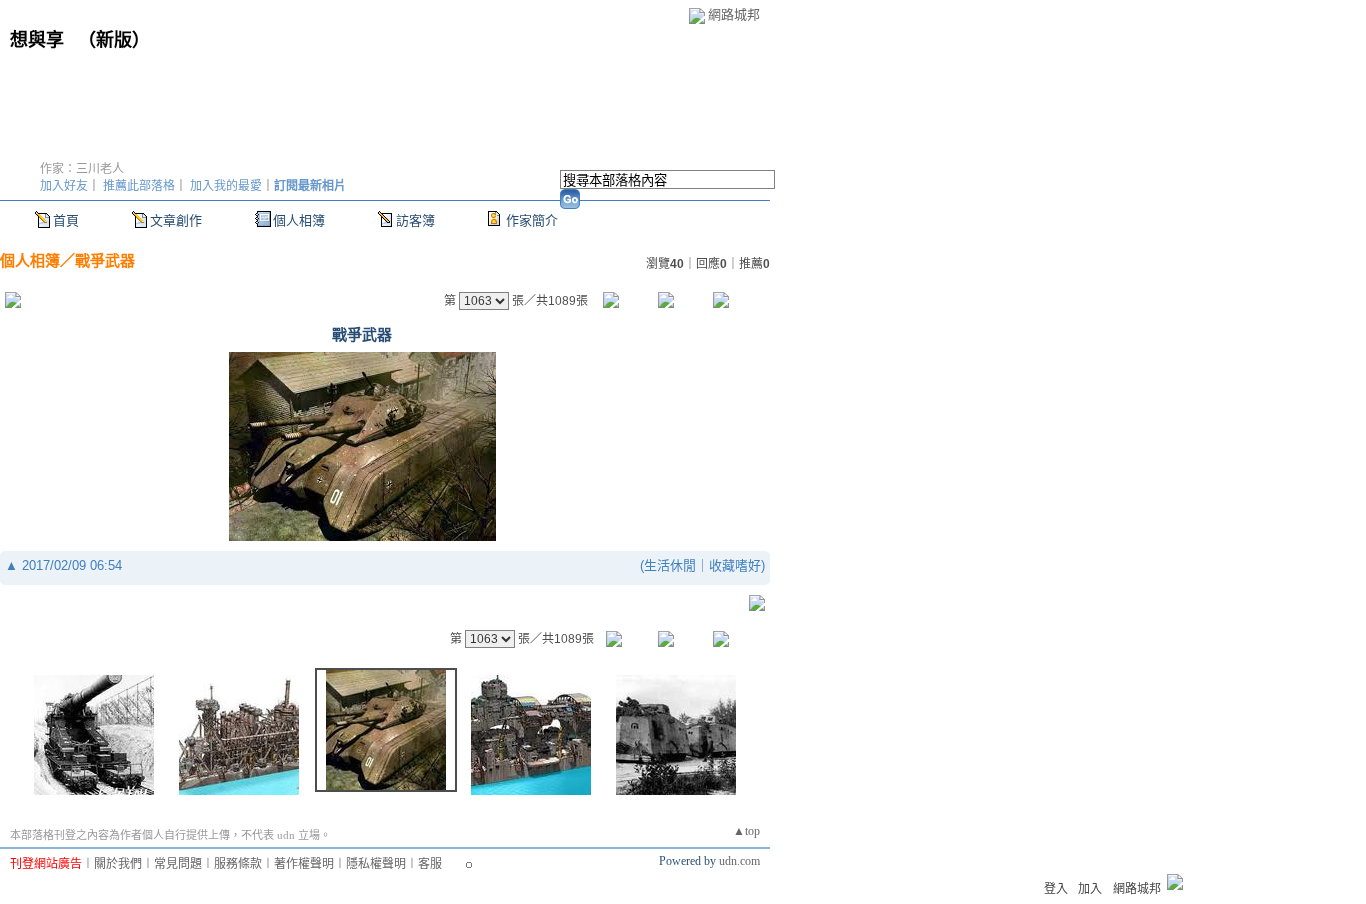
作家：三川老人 (82, 169)
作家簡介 (532, 220)
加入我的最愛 (226, 186)
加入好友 (64, 186)
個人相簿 (299, 220)
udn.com (739, 861)
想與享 (39, 40)
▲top (746, 831)
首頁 (66, 220)
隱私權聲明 (376, 864)
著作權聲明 (304, 864)
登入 (1056, 889)
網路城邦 (734, 14)
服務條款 (238, 864)
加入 (1090, 889)
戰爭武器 (105, 260)
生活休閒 (670, 565)
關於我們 (118, 864)
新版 (114, 40)
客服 (430, 864)
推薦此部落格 (139, 186)
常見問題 (178, 864)
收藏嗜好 (735, 565)
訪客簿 (415, 220)
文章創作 (176, 220)
